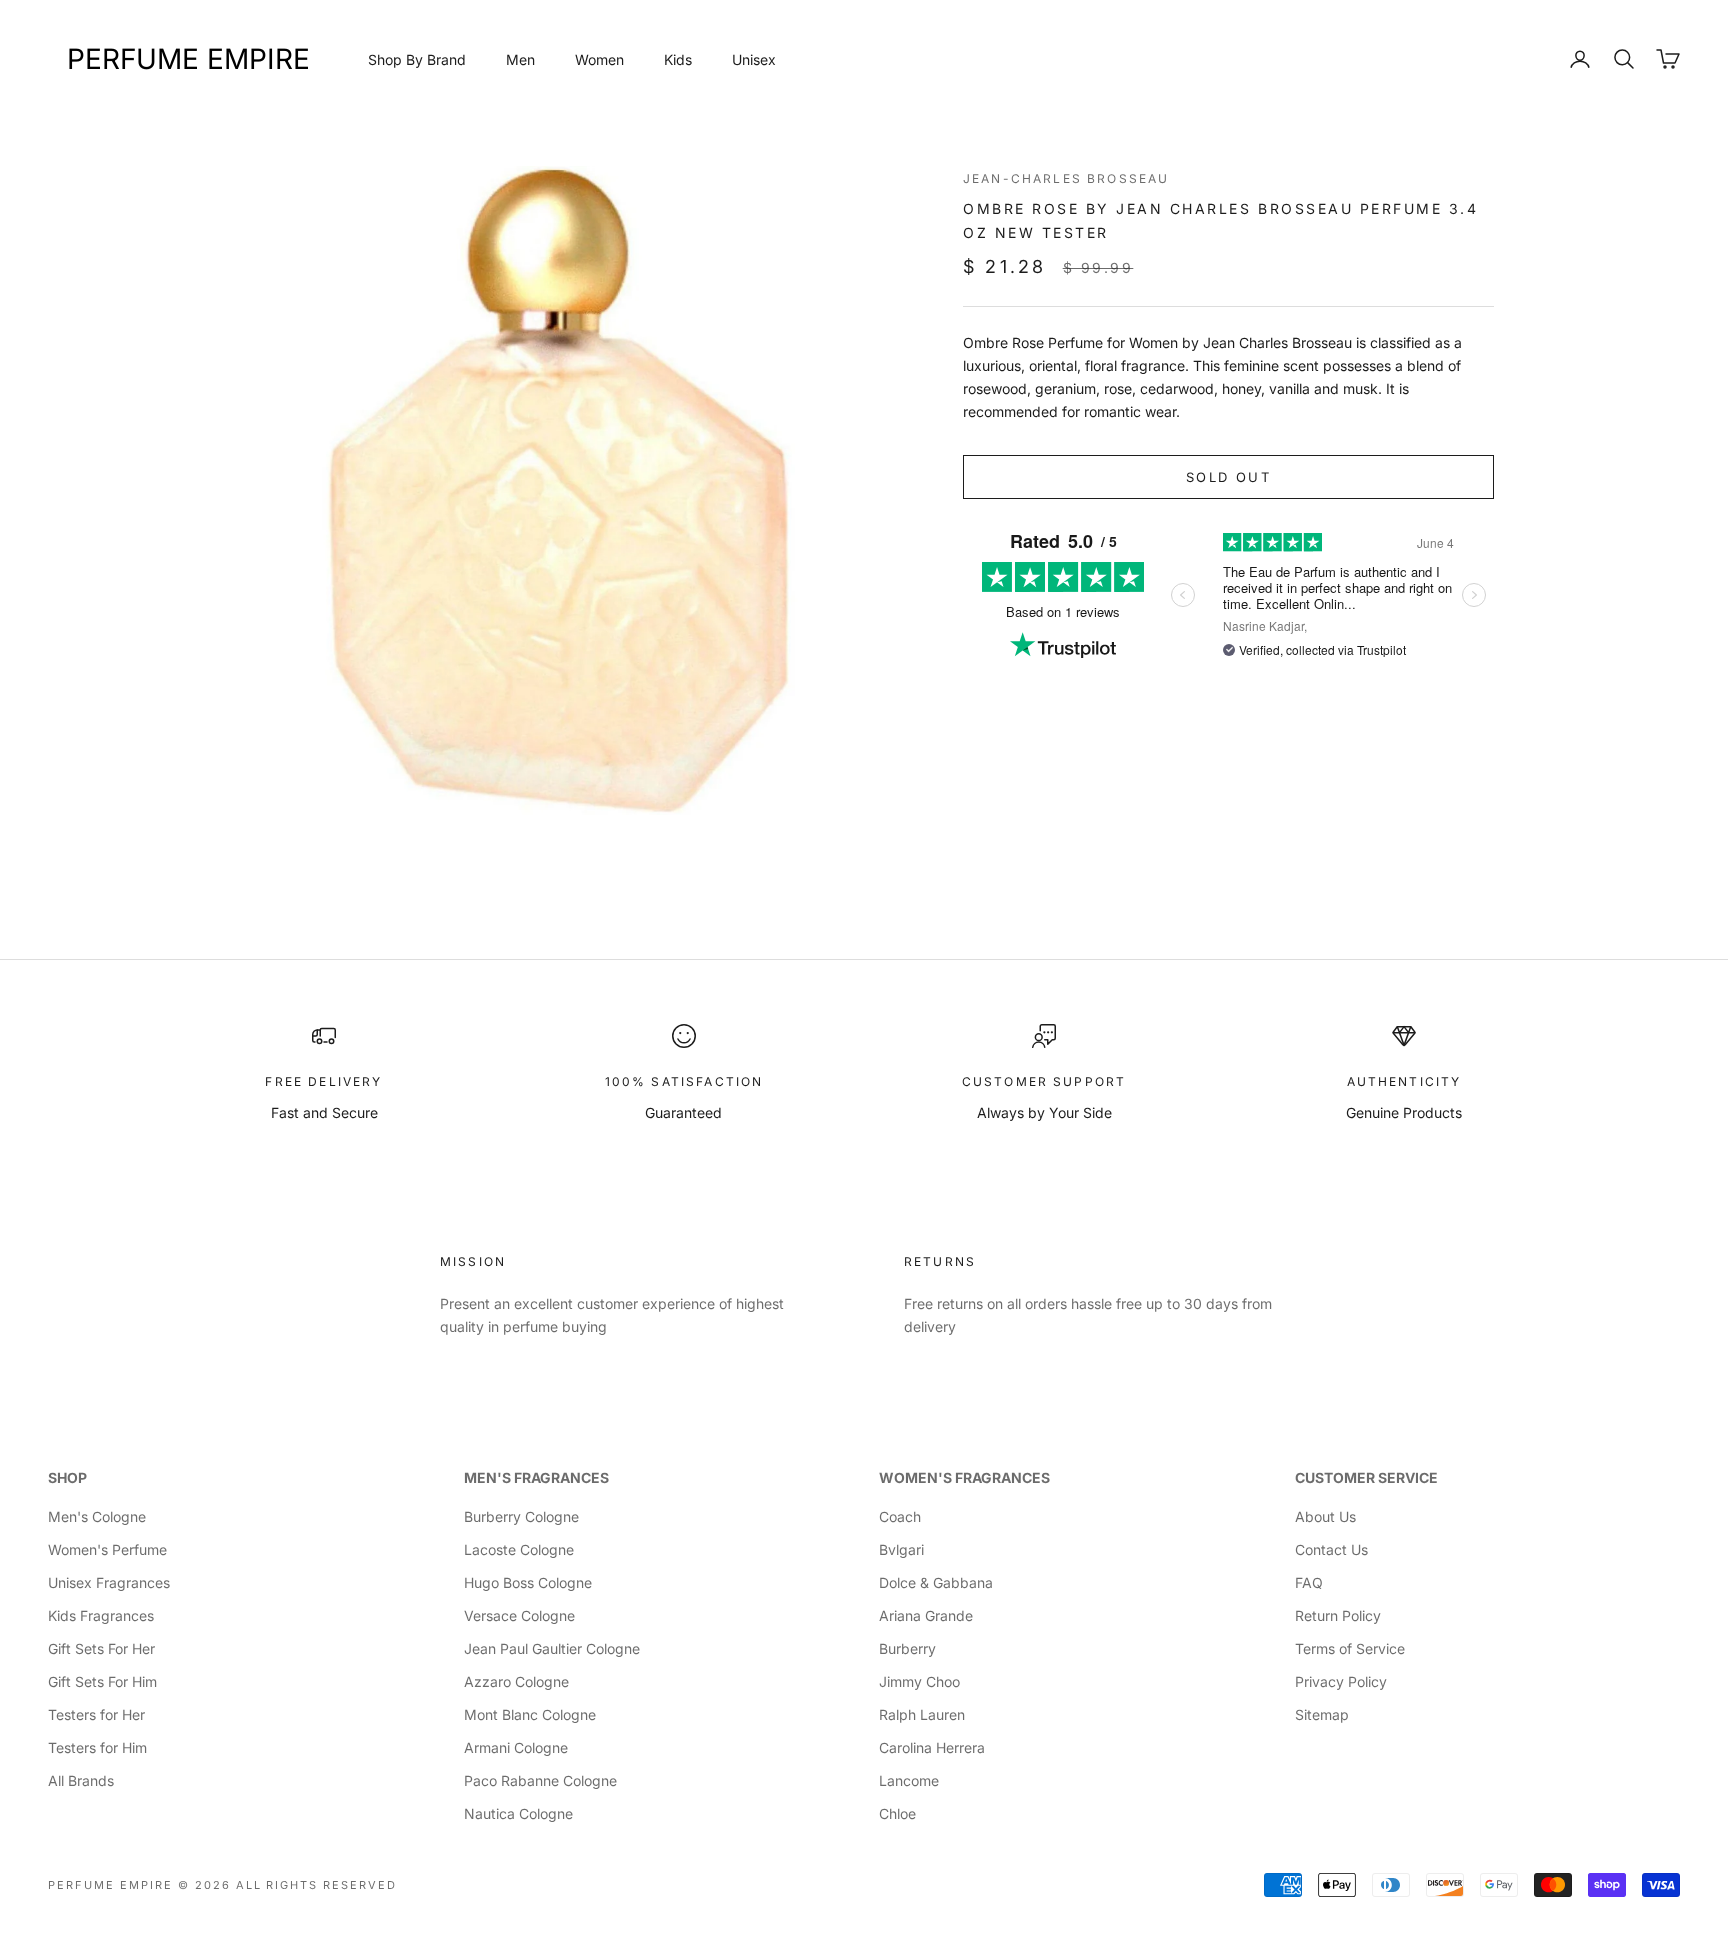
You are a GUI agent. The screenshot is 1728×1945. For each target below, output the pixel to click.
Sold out (1228, 477)
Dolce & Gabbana (936, 1582)
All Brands (81, 1780)
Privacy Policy (1341, 1681)
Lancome (909, 1780)
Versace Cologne (519, 1615)
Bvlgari (901, 1549)
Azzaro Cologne (516, 1681)
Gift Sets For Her (101, 1648)
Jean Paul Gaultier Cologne (552, 1648)
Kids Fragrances (101, 1615)
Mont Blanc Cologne (530, 1714)
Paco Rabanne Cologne (540, 1780)
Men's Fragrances (536, 1477)
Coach (900, 1516)
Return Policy (1338, 1615)
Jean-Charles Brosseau (1066, 178)
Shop (67, 1477)
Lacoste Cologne (519, 1549)
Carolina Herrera (932, 1747)
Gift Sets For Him (102, 1681)
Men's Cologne (97, 1516)
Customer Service (1366, 1477)
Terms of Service (1350, 1648)
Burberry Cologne (521, 1516)
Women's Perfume (107, 1549)
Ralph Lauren (922, 1714)
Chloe (897, 1813)
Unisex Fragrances (109, 1582)
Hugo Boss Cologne (528, 1582)
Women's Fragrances (964, 1477)
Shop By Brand (417, 59)
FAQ (1309, 1582)
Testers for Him (97, 1747)
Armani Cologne (516, 1747)
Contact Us (1331, 1549)
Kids (678, 59)
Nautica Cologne (518, 1813)
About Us (1325, 1516)
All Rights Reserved (317, 1885)
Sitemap (1322, 1714)
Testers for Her (96, 1714)
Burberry (907, 1648)
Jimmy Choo (919, 1681)
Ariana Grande (926, 1615)
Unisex (754, 59)
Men (520, 59)
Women (599, 59)
